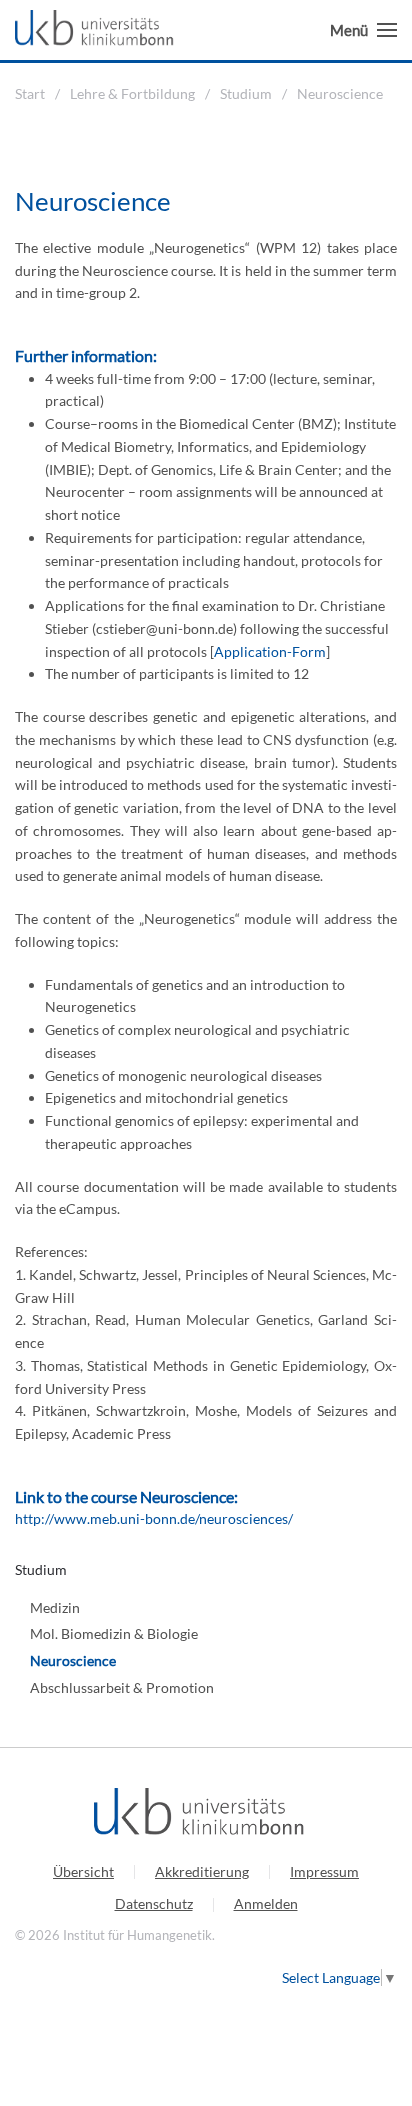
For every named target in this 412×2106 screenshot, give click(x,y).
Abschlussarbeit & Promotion (122, 1687)
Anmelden (266, 1903)
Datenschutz (154, 1903)
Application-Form (270, 651)
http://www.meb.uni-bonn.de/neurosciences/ (154, 1518)
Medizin (55, 1607)
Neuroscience (73, 1660)
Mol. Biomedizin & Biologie (114, 1633)
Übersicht (83, 1871)
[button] (363, 30)
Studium (41, 1569)
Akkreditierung (202, 1871)
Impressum (324, 1871)
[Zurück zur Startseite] (99, 30)
